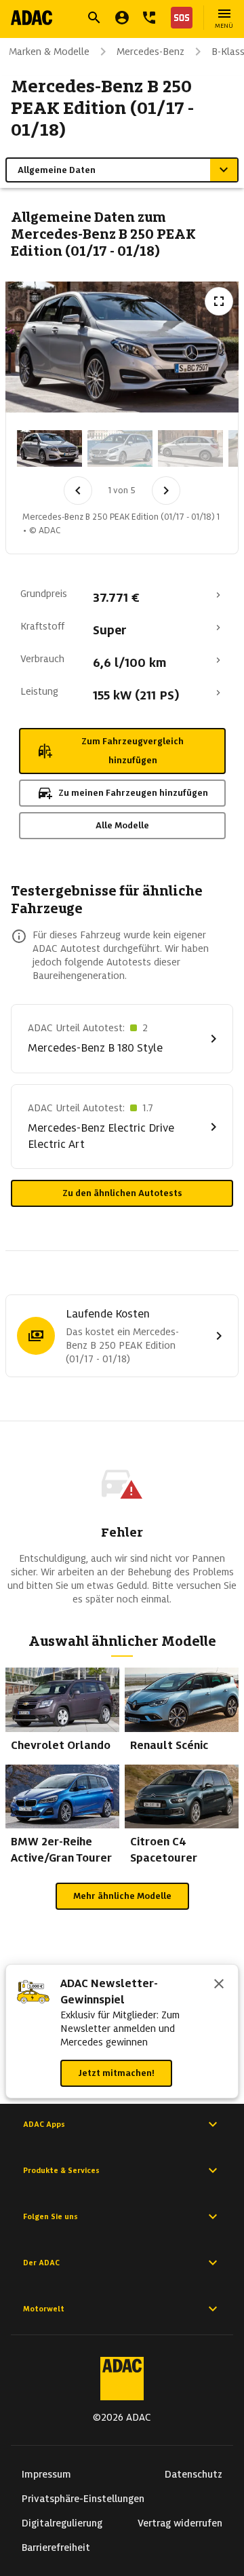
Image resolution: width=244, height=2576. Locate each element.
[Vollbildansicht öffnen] (219, 301)
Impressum (46, 2474)
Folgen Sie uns (50, 2216)
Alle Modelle (122, 825)
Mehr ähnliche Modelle (122, 1896)
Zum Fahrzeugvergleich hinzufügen (133, 751)
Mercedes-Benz (150, 52)
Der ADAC (41, 2263)
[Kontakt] (149, 18)
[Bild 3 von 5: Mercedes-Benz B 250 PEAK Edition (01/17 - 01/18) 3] (190, 448)
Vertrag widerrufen (180, 2523)
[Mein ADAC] (122, 18)
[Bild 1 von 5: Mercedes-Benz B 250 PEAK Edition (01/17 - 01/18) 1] (49, 448)
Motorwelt (44, 2309)
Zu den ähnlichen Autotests (122, 1193)
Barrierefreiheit (56, 2548)
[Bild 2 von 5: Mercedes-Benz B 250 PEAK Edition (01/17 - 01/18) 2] (120, 448)
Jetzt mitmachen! (116, 2073)
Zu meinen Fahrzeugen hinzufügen (133, 793)
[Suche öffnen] (94, 18)
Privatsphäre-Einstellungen (83, 2499)
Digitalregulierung (62, 2523)
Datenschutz (194, 2474)
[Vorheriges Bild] (78, 491)
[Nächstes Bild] (166, 491)
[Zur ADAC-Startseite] (32, 18)
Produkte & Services (61, 2170)
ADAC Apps (44, 2124)
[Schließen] (219, 1985)
